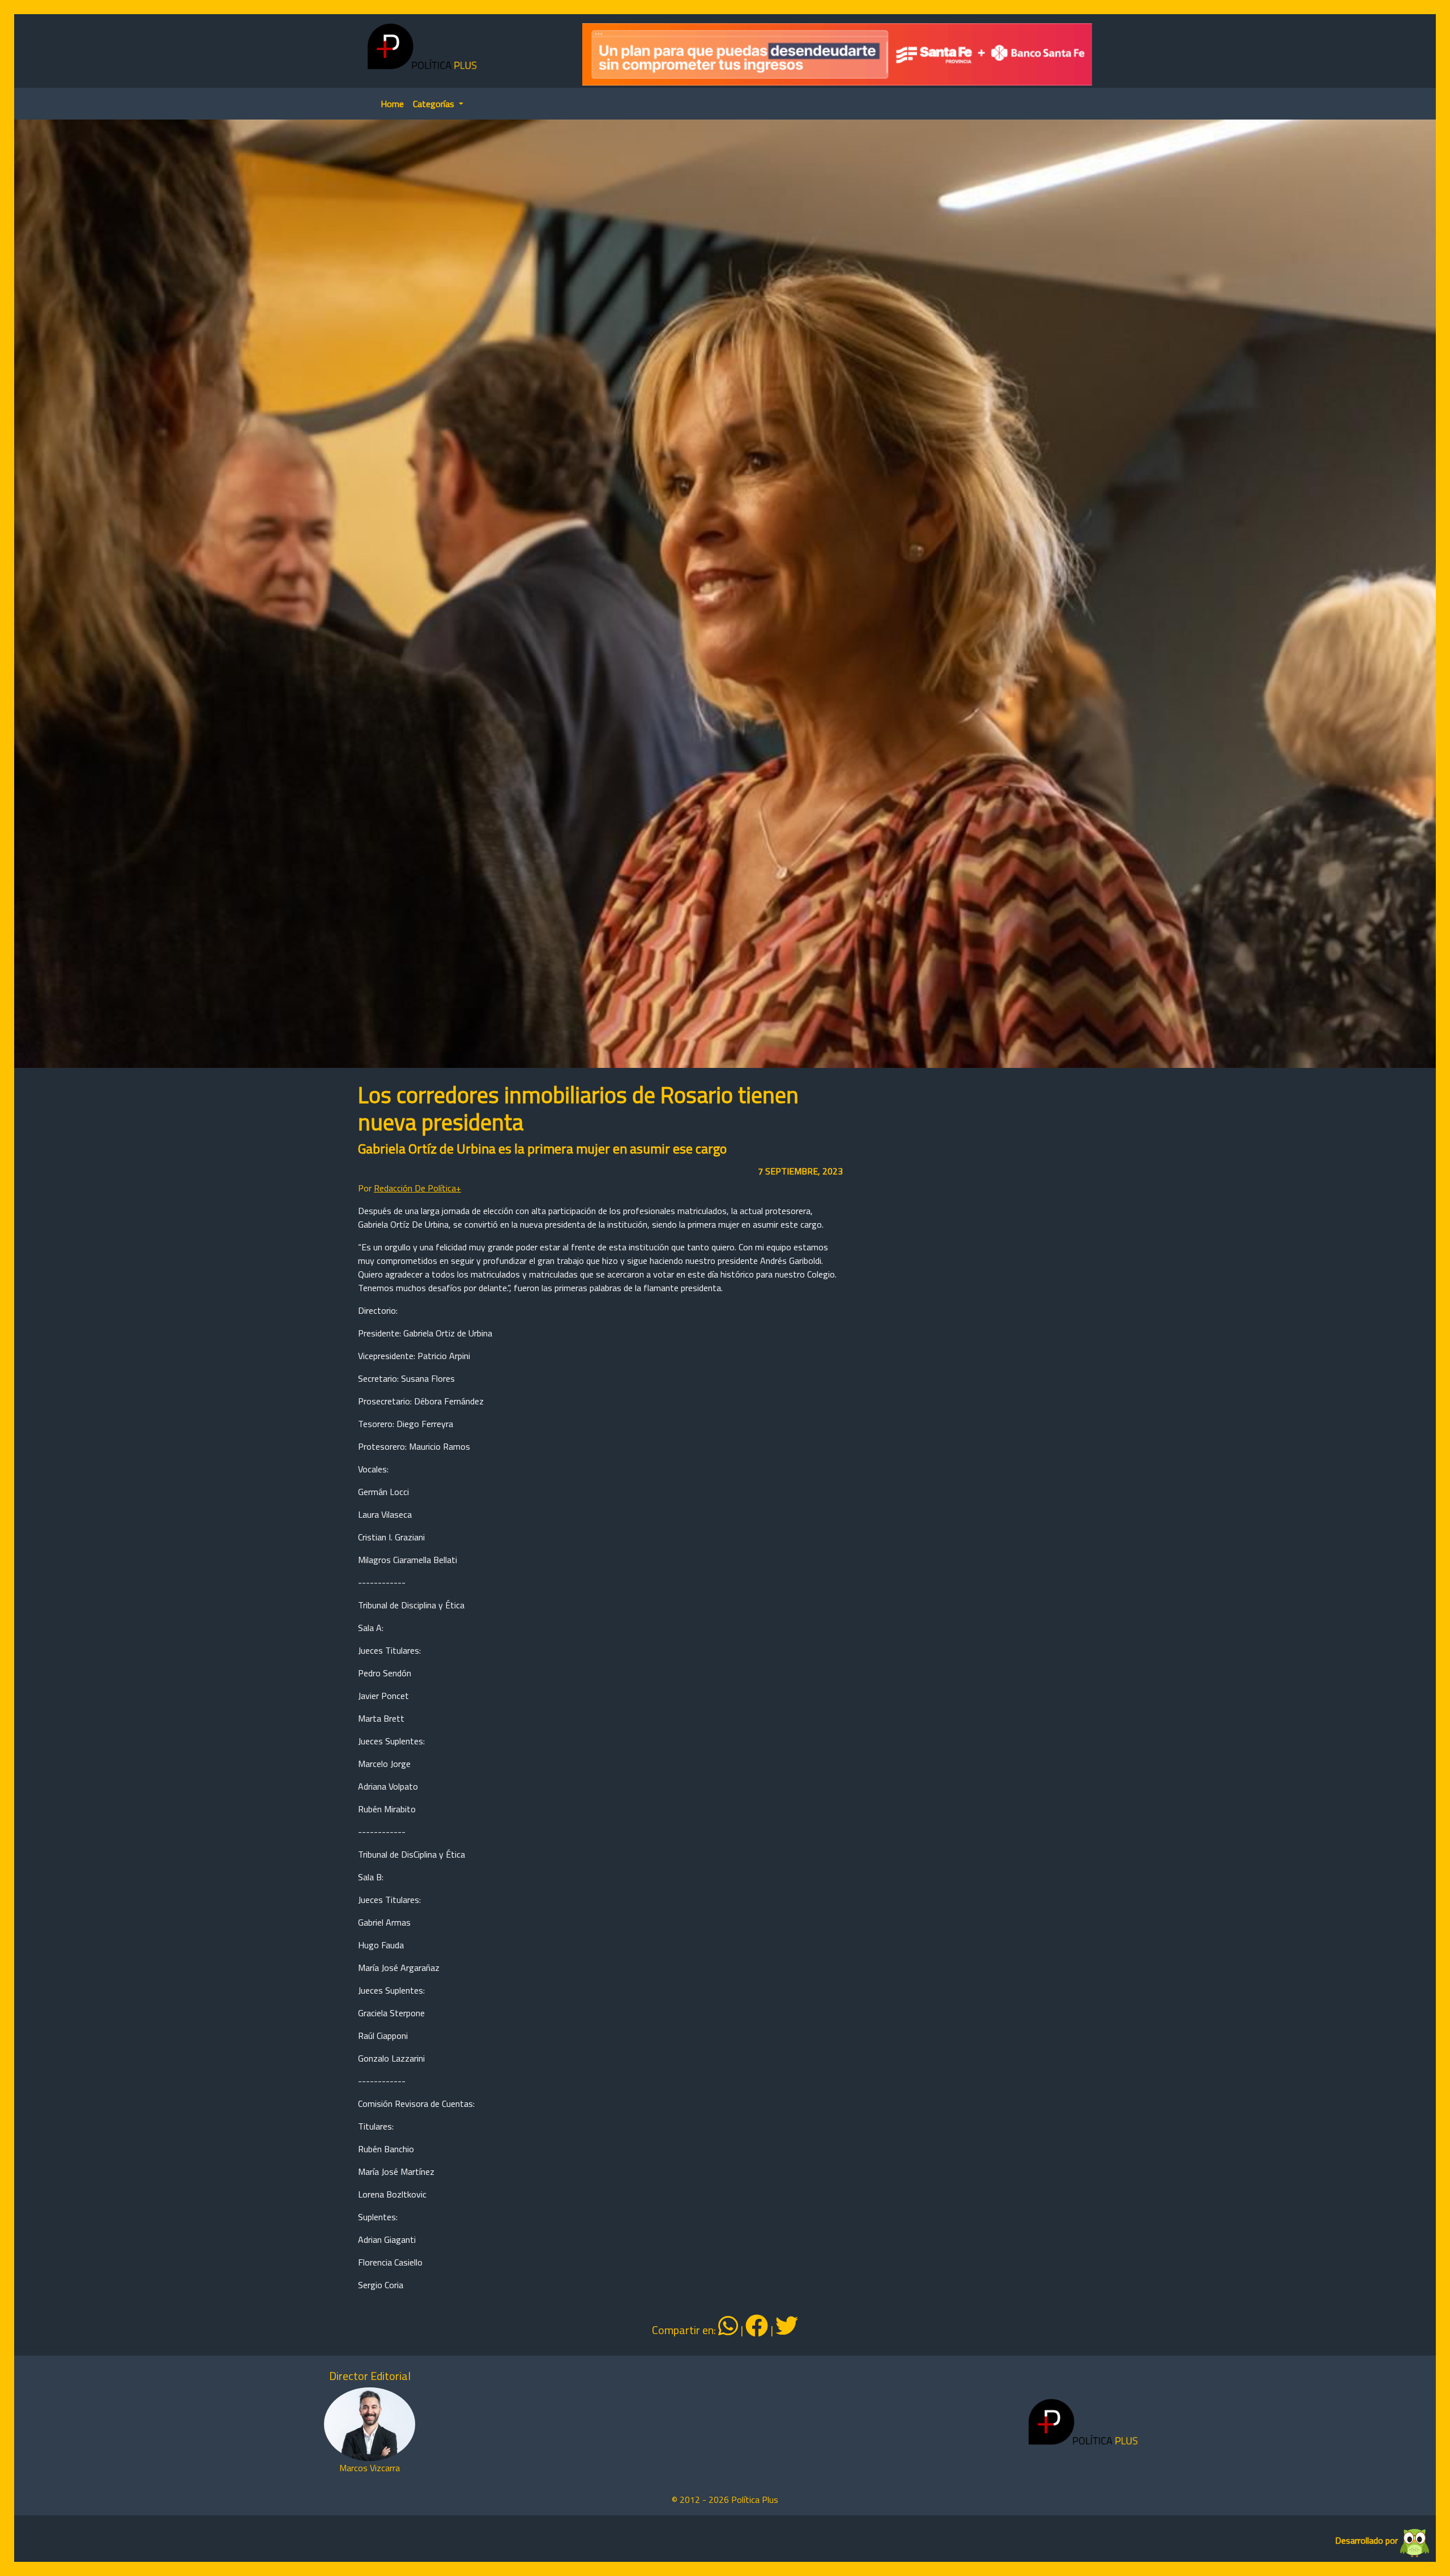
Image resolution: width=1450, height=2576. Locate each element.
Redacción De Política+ (417, 1188)
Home (392, 104)
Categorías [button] (435, 104)
